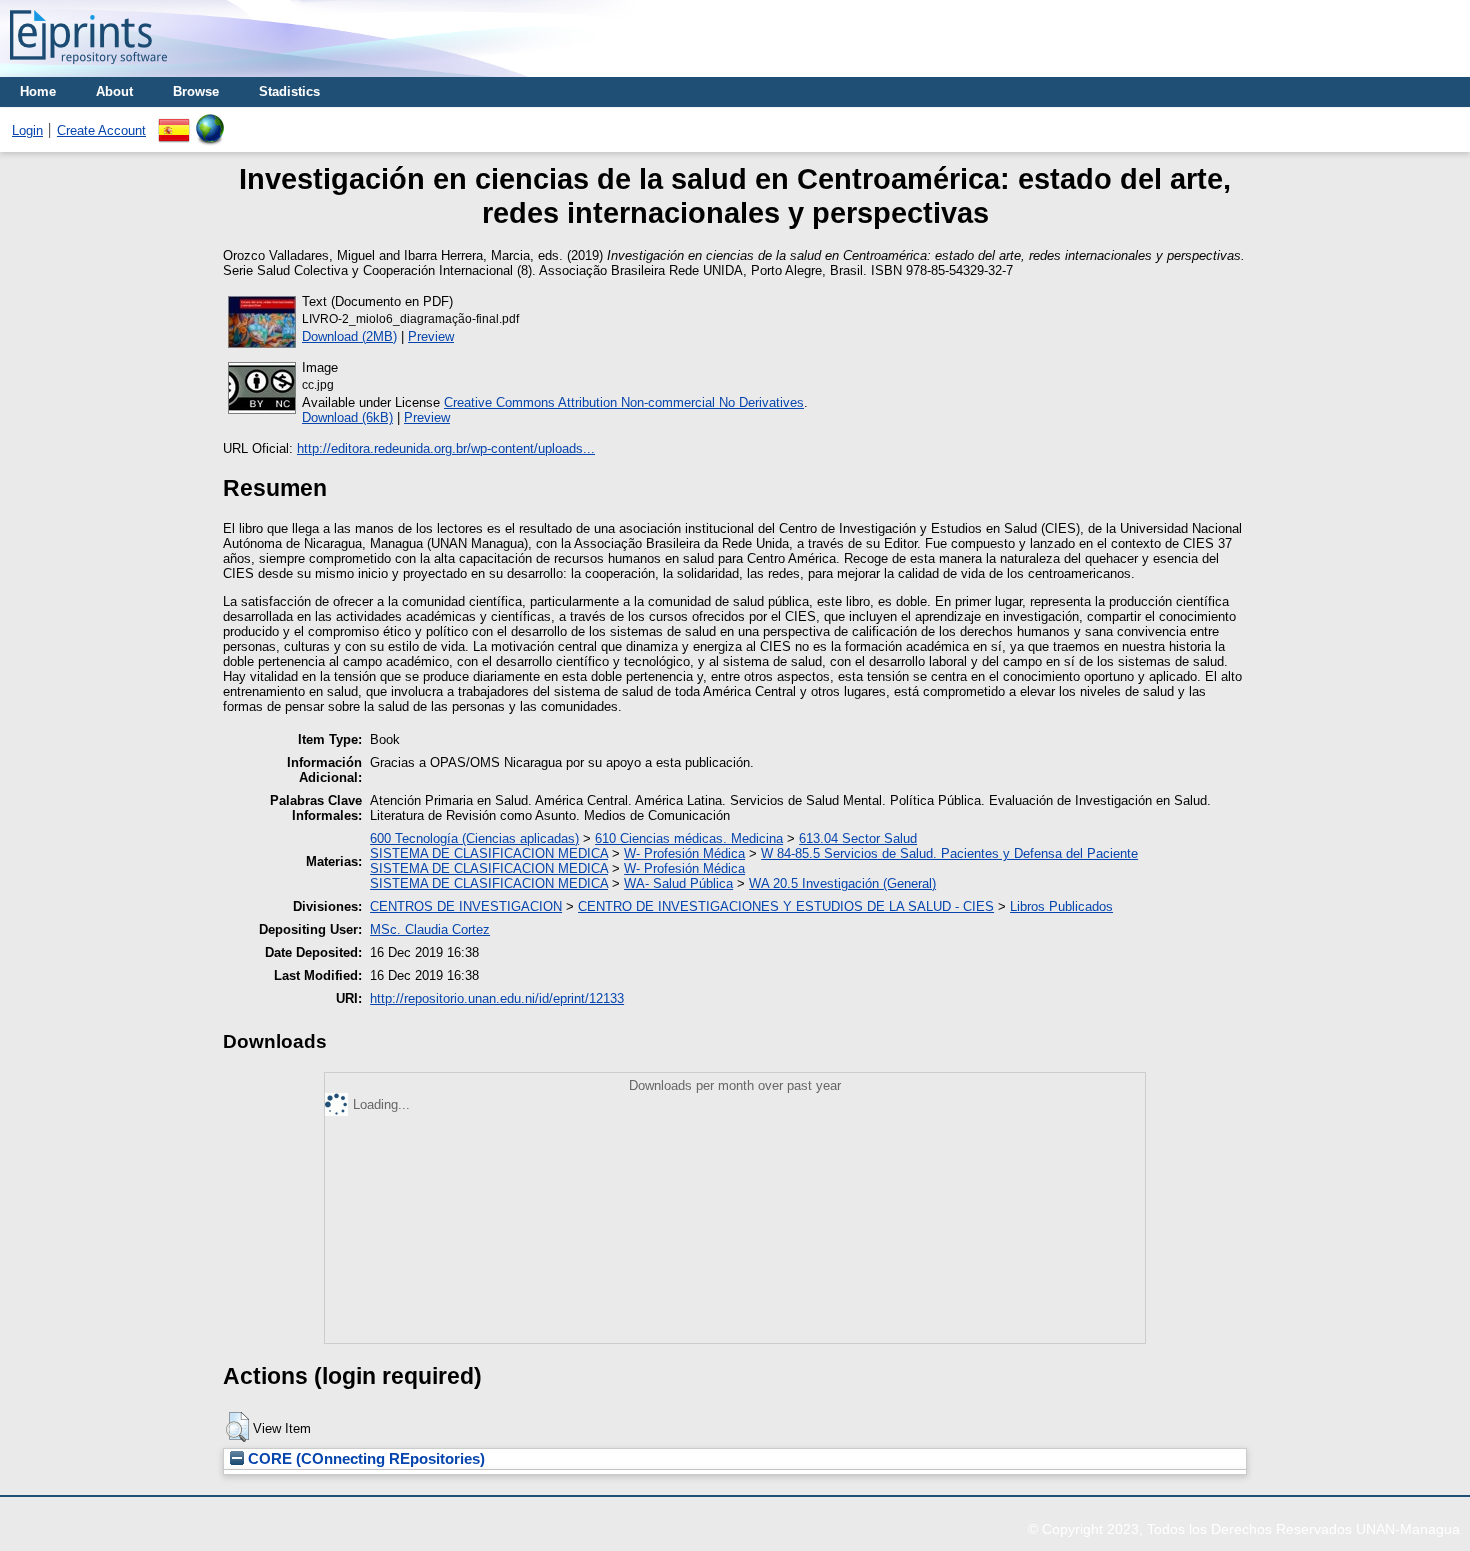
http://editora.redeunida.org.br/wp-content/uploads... (446, 448)
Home (38, 91)
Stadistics (289, 91)
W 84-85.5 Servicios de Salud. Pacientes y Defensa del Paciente (949, 853)
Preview (431, 336)
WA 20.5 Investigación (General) (842, 883)
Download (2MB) (349, 336)
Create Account (101, 130)
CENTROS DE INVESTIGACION (466, 906)
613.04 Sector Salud (858, 838)
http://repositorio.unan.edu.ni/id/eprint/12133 (497, 998)
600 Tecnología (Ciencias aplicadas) (474, 838)
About (114, 91)
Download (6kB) (347, 417)
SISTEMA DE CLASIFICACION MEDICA (489, 853)
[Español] (174, 121)
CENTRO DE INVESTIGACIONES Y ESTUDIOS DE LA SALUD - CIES (786, 906)
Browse (196, 91)
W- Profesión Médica (684, 853)
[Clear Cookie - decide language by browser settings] (210, 121)
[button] (237, 1427)
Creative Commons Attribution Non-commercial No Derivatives (624, 402)
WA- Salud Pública (678, 883)
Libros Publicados (1061, 906)
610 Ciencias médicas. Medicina (689, 838)
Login (27, 130)
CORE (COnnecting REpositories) (364, 1459)
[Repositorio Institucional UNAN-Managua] (88, 69)
